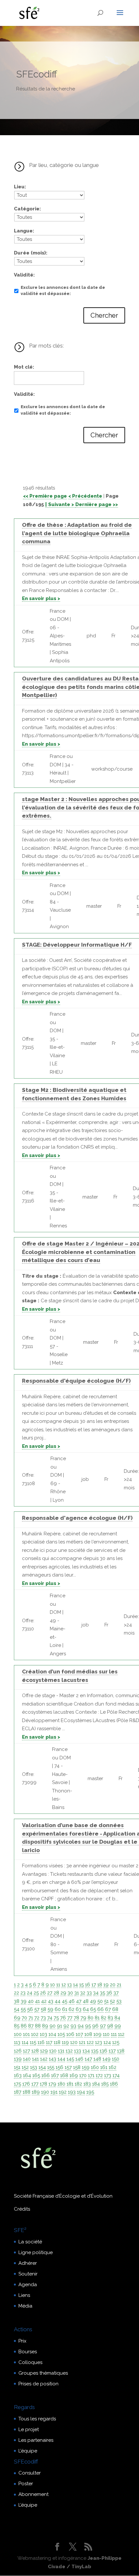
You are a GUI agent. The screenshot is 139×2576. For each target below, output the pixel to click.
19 (106, 1985)
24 (30, 1993)
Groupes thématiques (43, 2373)
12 (64, 1985)
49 (93, 2001)
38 (17, 2001)
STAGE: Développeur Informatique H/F (77, 945)
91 (59, 2026)
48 (86, 2001)
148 (97, 2059)
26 (43, 1993)
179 (52, 2084)
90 (53, 2026)
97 (103, 2026)
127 (27, 2051)
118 (57, 2042)
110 (106, 2034)
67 (108, 2009)
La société (30, 2242)
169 (74, 2075)
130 (53, 2051)
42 (44, 2001)
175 (17, 2084)
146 (79, 2059)
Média (25, 2306)
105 (61, 2034)
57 (37, 2009)
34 (96, 1993)
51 (106, 2001)
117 (49, 2042)
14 (75, 1985)
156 (59, 2067)
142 (44, 2059)
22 (16, 1993)
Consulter (30, 2473)
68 (115, 2009)
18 (100, 1985)
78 (76, 2018)
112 (121, 2034)
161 (104, 2067)
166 (46, 2075)
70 (24, 2018)
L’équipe (28, 2451)
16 (88, 1985)
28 (56, 1993)
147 (88, 2059)
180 (61, 2084)
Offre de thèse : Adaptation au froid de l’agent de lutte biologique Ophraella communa (77, 533)
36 (109, 1993)
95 (88, 2026)
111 (114, 2034)
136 (103, 2051)
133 (78, 2051)
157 (68, 2067)
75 (56, 2018)
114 (25, 2042)
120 (74, 2042)
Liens (24, 2295)
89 (45, 2026)
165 (36, 2075)
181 (70, 2084)
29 (63, 1993)
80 (91, 2018)
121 (82, 2042)
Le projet (29, 2429)
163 (18, 2075)
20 (113, 1985)
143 (53, 2059)
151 (17, 2067)
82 (104, 2018)
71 (31, 2018)
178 (43, 2084)
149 (107, 2059)
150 (116, 2059)
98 (110, 2026)
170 (83, 2075)
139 (18, 2059)
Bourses (28, 2352)
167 (55, 2075)
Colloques (30, 2362)
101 (26, 2034)
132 (69, 2051)
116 (41, 2042)
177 (35, 2084)
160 (95, 2067)
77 (70, 2018)
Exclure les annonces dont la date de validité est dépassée (63, 291)
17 (94, 1985)
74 (50, 2018)
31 (77, 1993)
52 (112, 2001)
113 (17, 2042)
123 (99, 2042)
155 (51, 2067)
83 (110, 2018)
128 (35, 2051)
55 (23, 2009)
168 (64, 2075)
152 (25, 2067)
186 (114, 2084)
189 (36, 2092)
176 (26, 2084)
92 (66, 2026)
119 (65, 2042)
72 (37, 2018)
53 (119, 2001)
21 (119, 1985)
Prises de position (38, 2384)
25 (36, 1993)
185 (105, 2084)
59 (50, 2009)
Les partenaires (36, 2440)
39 (24, 2001)
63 (79, 2009)
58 (43, 2009)
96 (95, 2026)
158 (77, 2067)
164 (27, 2075)
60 (58, 2009)
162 (112, 2067)
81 (97, 2018)
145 (70, 2059)
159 (86, 2067)
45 (64, 2001)
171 (91, 2075)
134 (86, 2051)
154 (42, 2067)
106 (70, 2034)
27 (50, 1993)
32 (83, 1993)
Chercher (104, 315)
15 (81, 1985)
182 (78, 2084)
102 (35, 2034)
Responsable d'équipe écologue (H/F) (76, 1381)
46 (72, 2001)
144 (61, 2059)
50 (100, 2001)
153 (34, 2067)
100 (18, 2034)
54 (17, 2009)
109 (97, 2034)
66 (101, 2009)
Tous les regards (37, 2419)
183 (87, 2084)
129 (44, 2051)
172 (99, 2075)
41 (37, 2001)
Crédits (22, 2209)
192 (63, 2092)
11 (58, 1985)
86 (24, 2026)
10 (53, 1985)
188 (27, 2092)
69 (17, 2018)
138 (121, 2051)
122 (90, 2042)
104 (52, 2034)
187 (18, 2092)
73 (43, 2018)
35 (102, 1993)
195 (90, 2092)
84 (117, 2018)
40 (31, 2001)
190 (45, 2092)
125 (116, 2042)
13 (69, 1985)
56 (30, 2009)
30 (70, 1993)
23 (23, 1993)
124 (107, 2042)
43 (51, 2001)
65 (93, 2009)
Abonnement (33, 2494)
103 (43, 2034)
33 (89, 1993)
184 (96, 2084)
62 (71, 2009)
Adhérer (28, 2263)
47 (79, 2001)
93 (73, 2026)
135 (95, 2051)
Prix (22, 2341)
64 (86, 2009)
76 (63, 2018)
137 (112, 2051)
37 (116, 1993)
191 (54, 2092)
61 (65, 2009)
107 (79, 2034)
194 (81, 2092)
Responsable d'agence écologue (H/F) (77, 1518)
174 (116, 2075)
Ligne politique (36, 2252)
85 (17, 2026)
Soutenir (28, 2274)
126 (18, 2051)
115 (33, 2042)
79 (83, 2018)
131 (61, 2051)
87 (31, 2026)
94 (81, 2026)
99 (118, 2026)
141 (35, 2059)
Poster (26, 2484)
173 (108, 2075)
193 (72, 2092)
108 (88, 2034)
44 (58, 2001)
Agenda (28, 2285)
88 (38, 2026)
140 (27, 2059)
